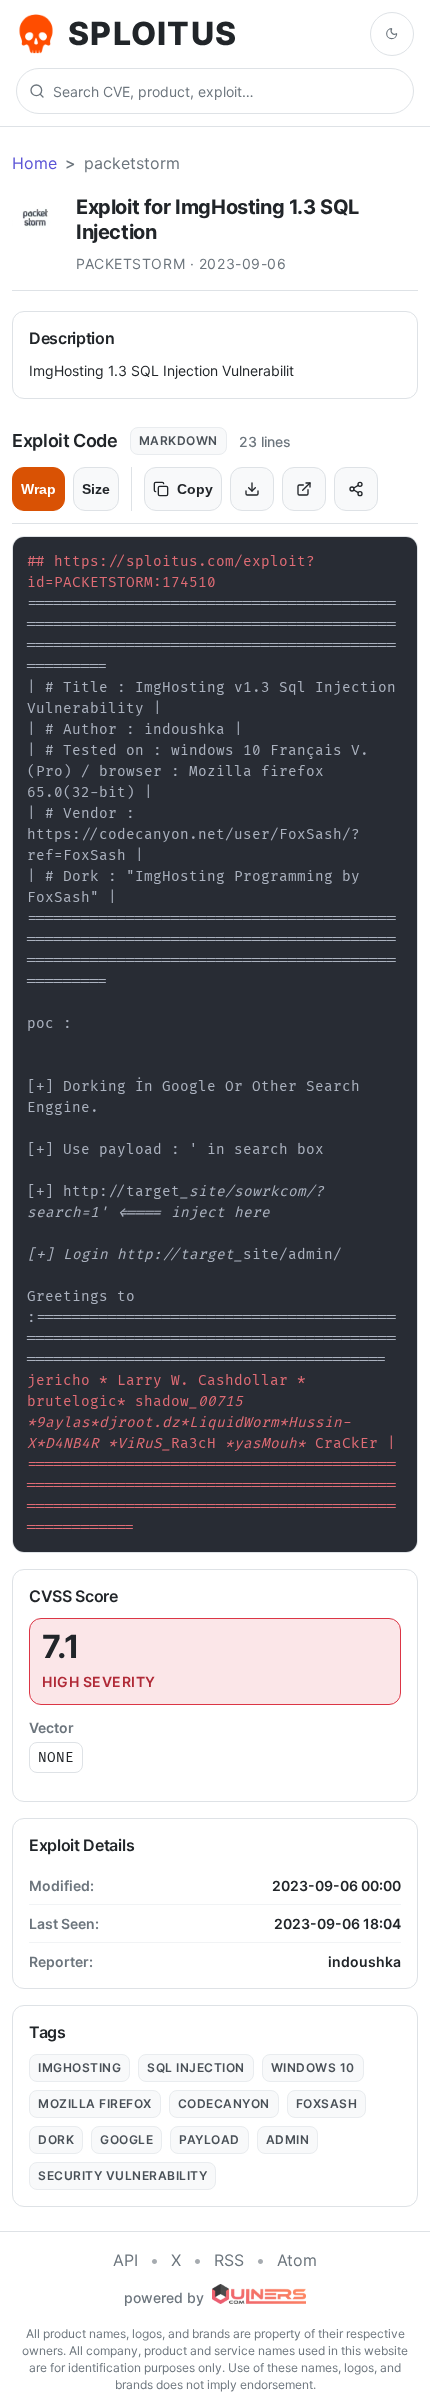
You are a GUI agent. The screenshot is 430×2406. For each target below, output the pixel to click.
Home (34, 163)
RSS (229, 2260)
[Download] (252, 489)
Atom (297, 2260)
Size (96, 489)
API (125, 2260)
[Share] (356, 489)
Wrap (38, 489)
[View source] (304, 489)
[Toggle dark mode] (392, 34)
